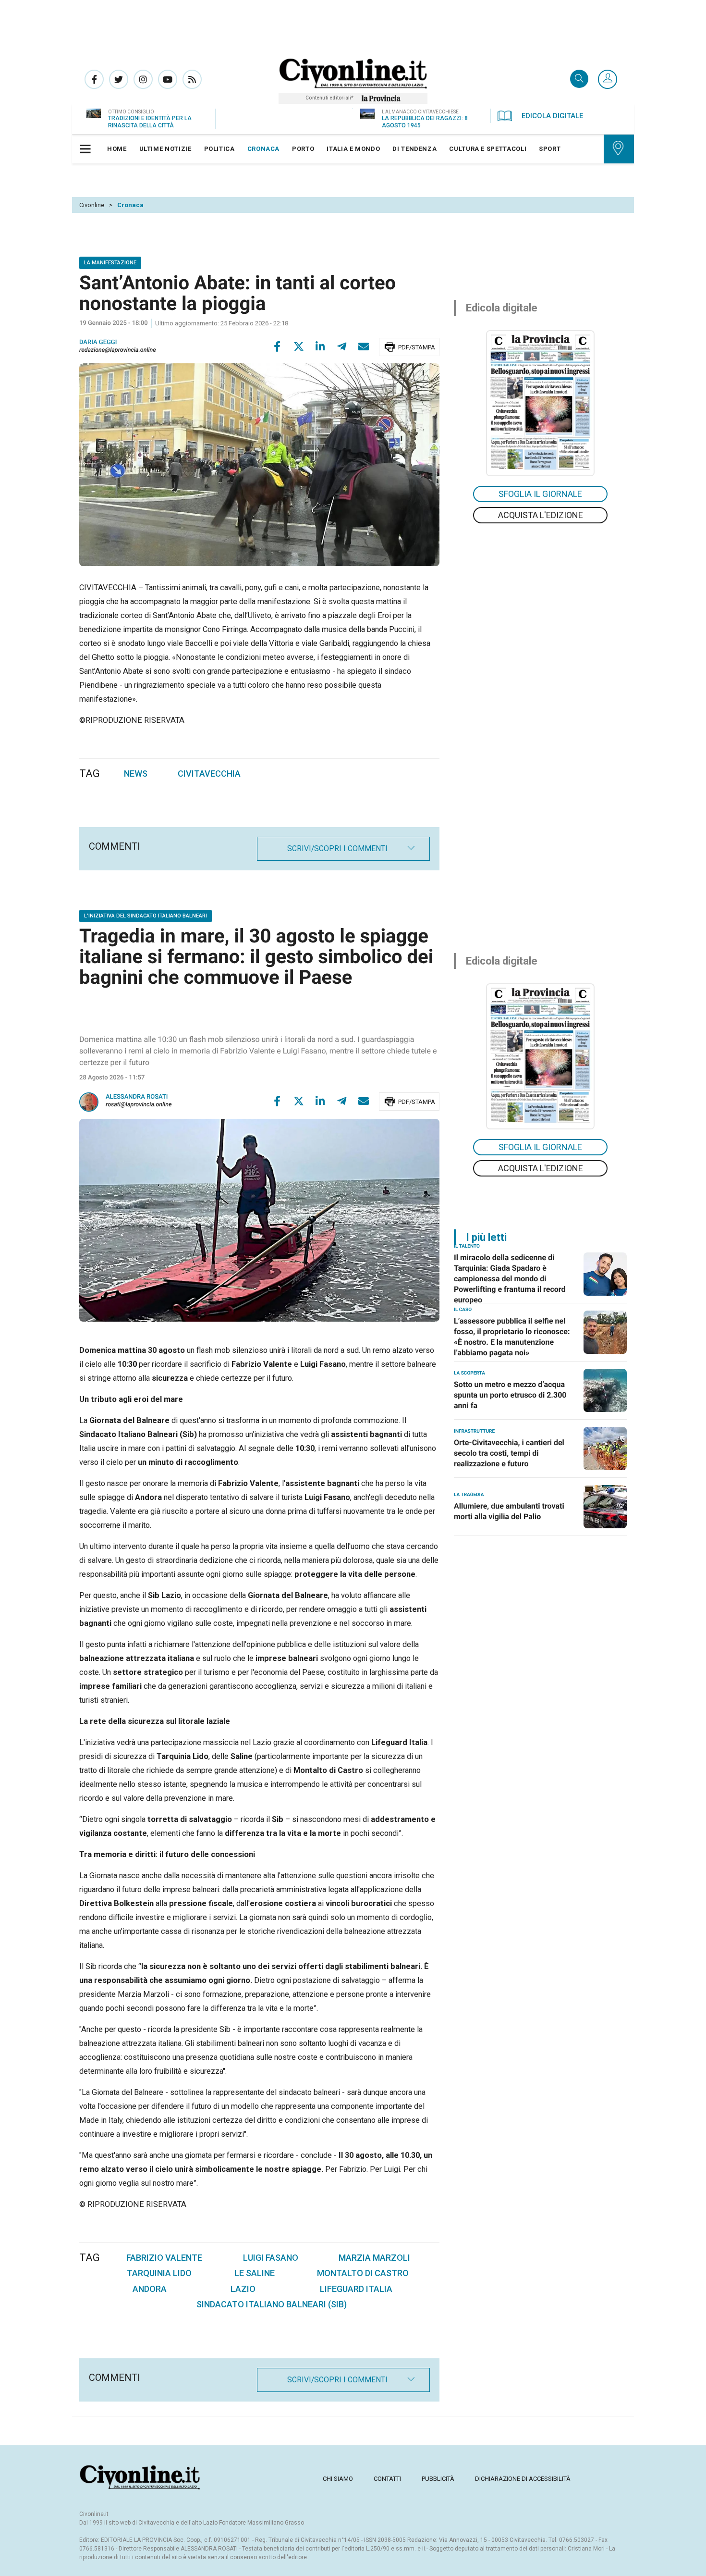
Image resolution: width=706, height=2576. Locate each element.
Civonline (92, 205)
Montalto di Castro (363, 2273)
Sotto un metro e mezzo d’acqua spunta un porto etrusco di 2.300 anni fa (510, 1395)
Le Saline (255, 2273)
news (136, 774)
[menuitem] (117, 149)
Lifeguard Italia (356, 2289)
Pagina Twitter (119, 79)
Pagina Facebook (94, 79)
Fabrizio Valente (164, 2258)
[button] (608, 80)
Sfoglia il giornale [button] (540, 494)
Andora (150, 2289)
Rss (192, 79)
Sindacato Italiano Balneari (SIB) (272, 2304)
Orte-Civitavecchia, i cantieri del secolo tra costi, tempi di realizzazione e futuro (509, 1453)
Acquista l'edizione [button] (541, 515)
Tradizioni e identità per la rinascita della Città (150, 122)
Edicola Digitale (552, 116)
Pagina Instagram (143, 79)
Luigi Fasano (271, 2258)
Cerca (579, 80)
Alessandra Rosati (137, 1097)
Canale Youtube (168, 79)
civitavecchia (209, 774)
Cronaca (130, 205)
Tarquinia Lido (159, 2273)
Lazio (243, 2289)
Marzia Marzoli (374, 2258)
